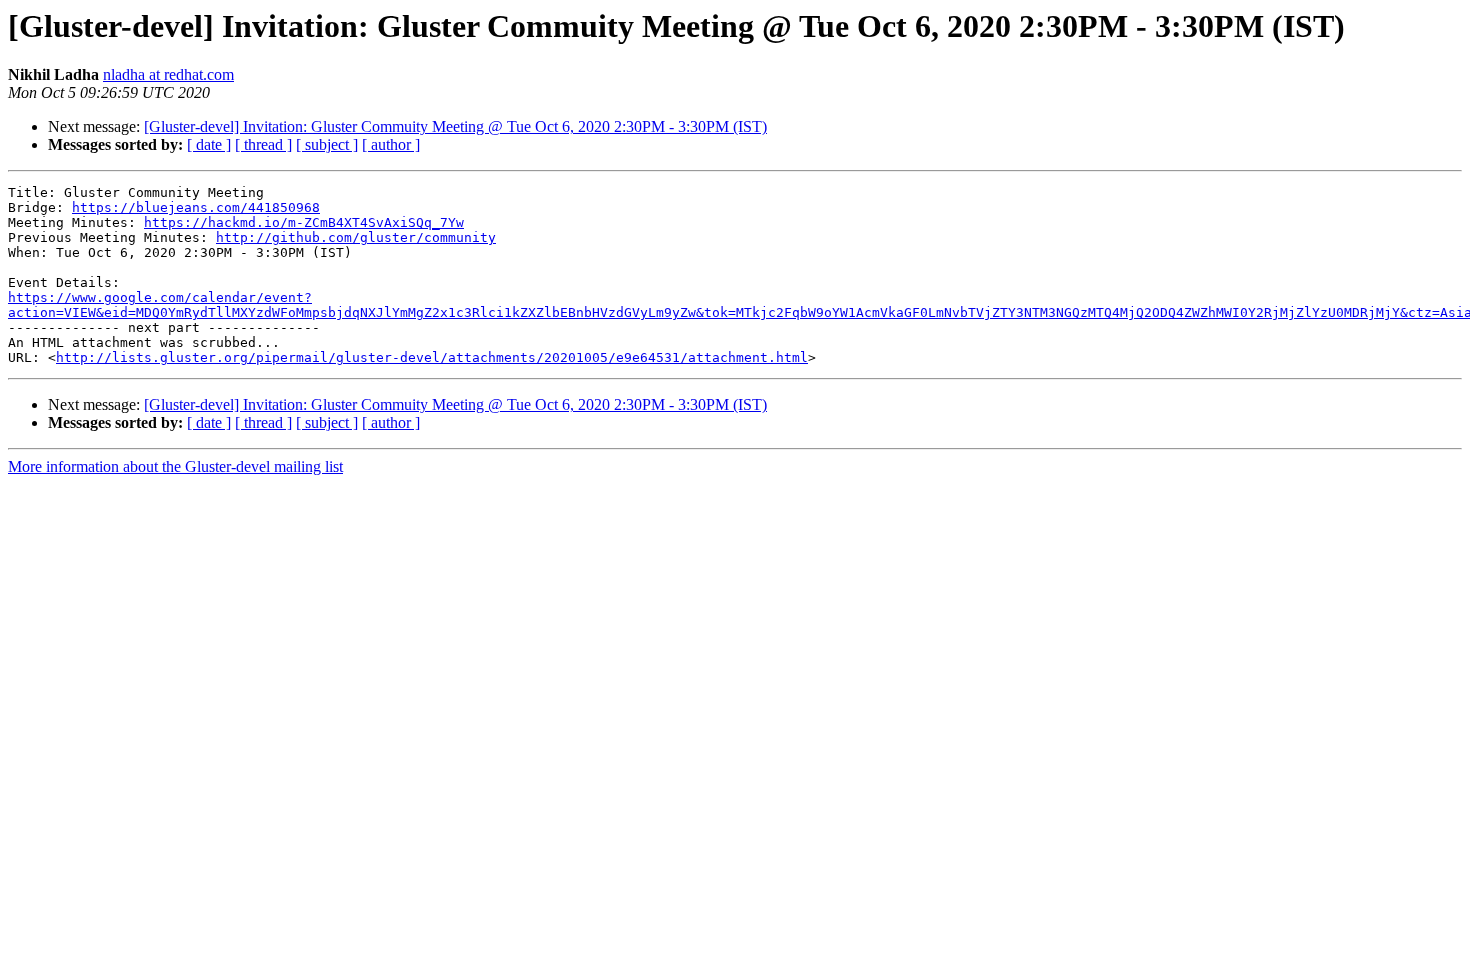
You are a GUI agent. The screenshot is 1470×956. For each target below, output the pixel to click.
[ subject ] (327, 144)
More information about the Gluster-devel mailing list (175, 466)
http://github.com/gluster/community (356, 237)
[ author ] (391, 144)
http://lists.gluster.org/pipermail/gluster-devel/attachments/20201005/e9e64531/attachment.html (432, 357)
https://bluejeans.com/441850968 (196, 207)
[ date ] (209, 144)
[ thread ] (263, 144)
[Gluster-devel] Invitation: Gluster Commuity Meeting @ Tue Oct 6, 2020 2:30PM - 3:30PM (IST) (455, 126)
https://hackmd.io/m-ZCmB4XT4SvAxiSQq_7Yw (304, 222)
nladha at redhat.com (168, 74)
